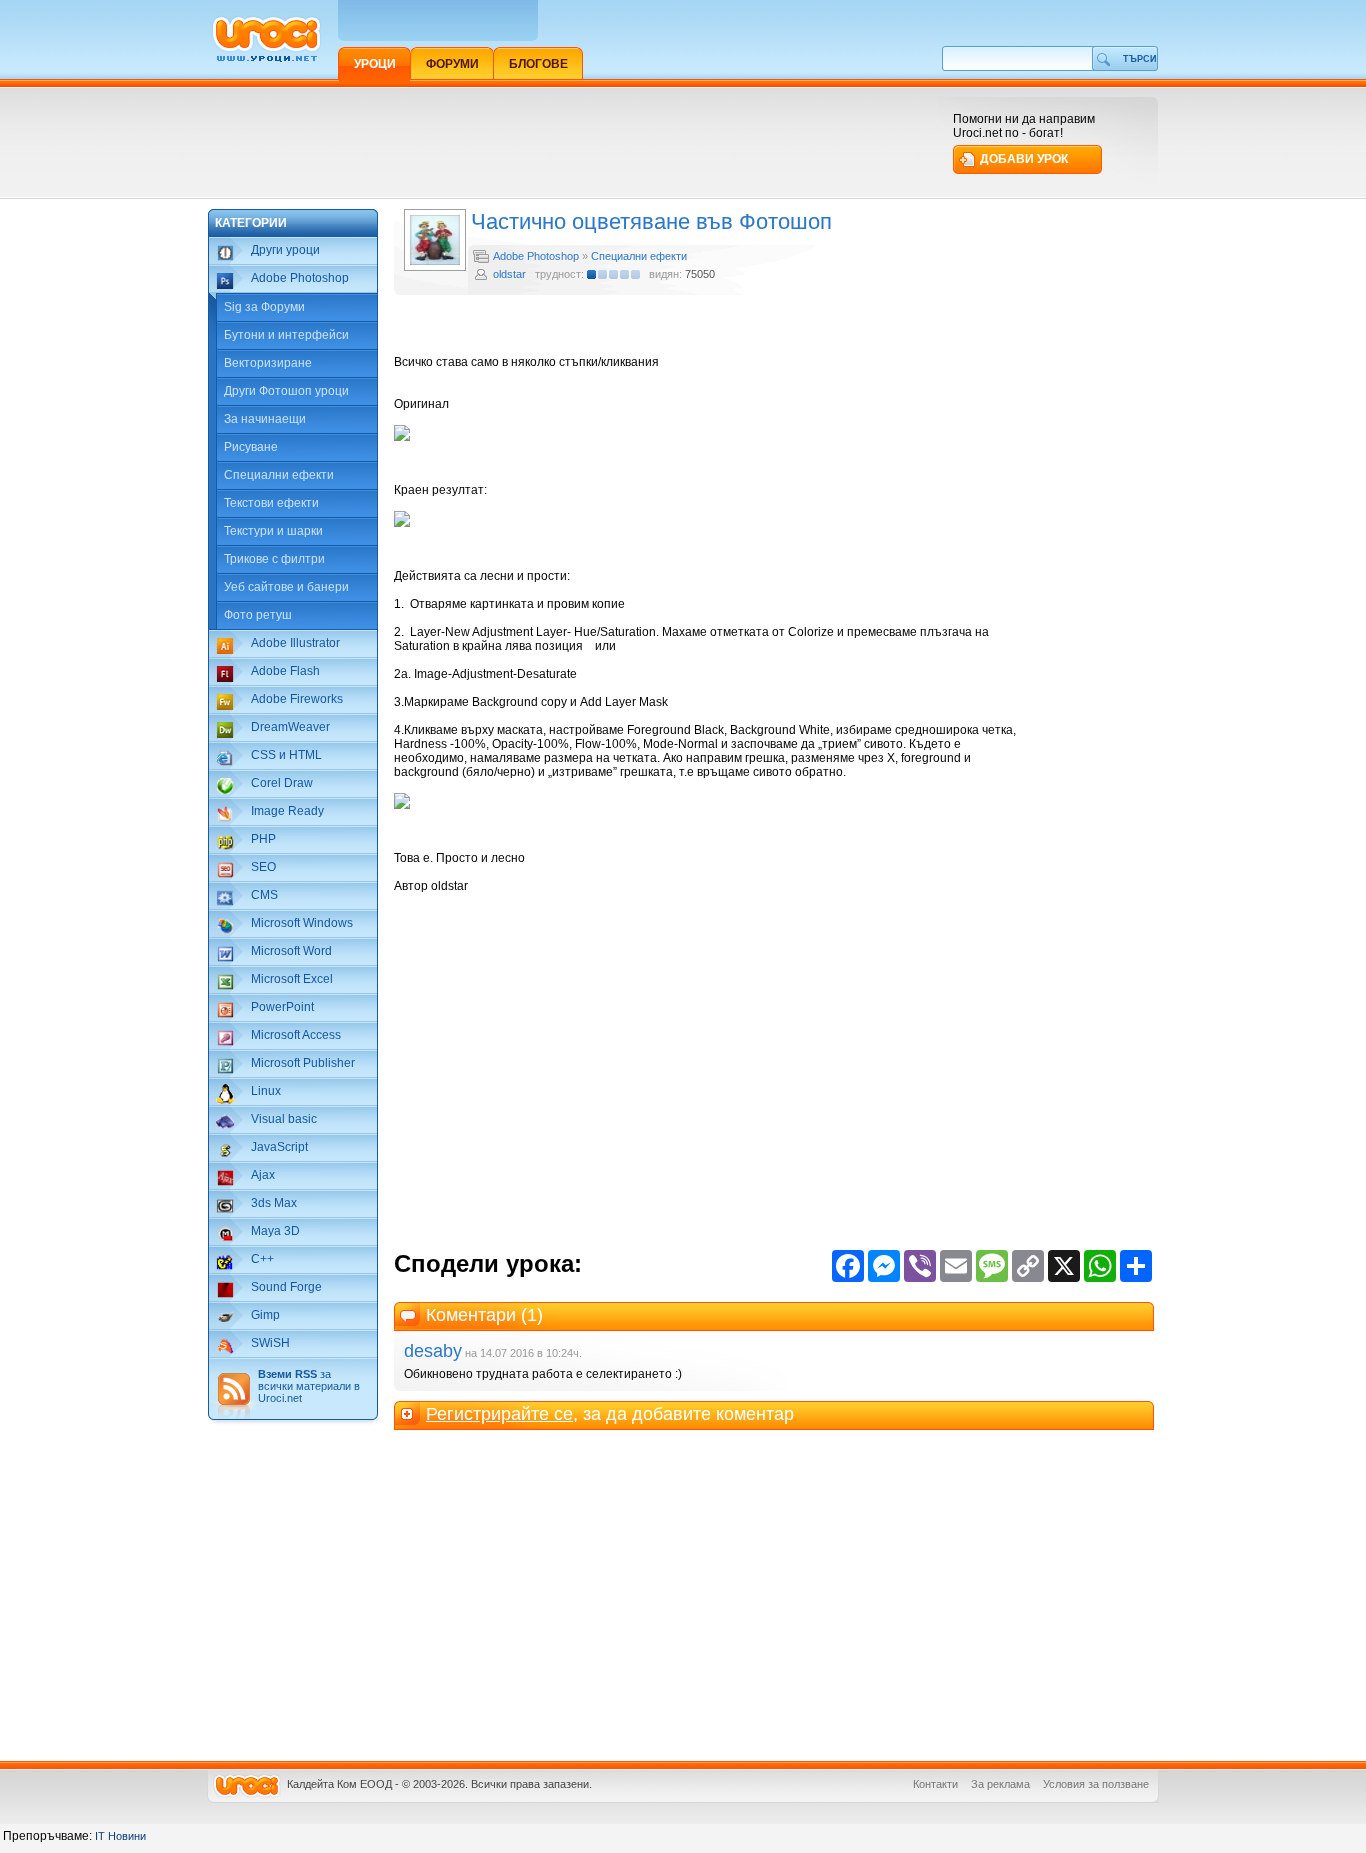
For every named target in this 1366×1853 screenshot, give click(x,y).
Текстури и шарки (273, 531)
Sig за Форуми (264, 307)
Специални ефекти (279, 475)
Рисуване (251, 447)
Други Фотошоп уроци (286, 391)
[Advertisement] (572, 142)
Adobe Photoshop (536, 256)
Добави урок (1024, 159)
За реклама (1000, 1784)
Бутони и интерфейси (286, 335)
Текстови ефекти (271, 503)
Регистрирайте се (499, 1414)
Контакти (935, 1784)
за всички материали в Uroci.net (309, 1386)
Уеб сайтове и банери (286, 587)
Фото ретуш (258, 615)
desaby (433, 1351)
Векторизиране (268, 363)
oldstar (509, 274)
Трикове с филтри (274, 559)
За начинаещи (265, 419)
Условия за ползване (1096, 1784)
